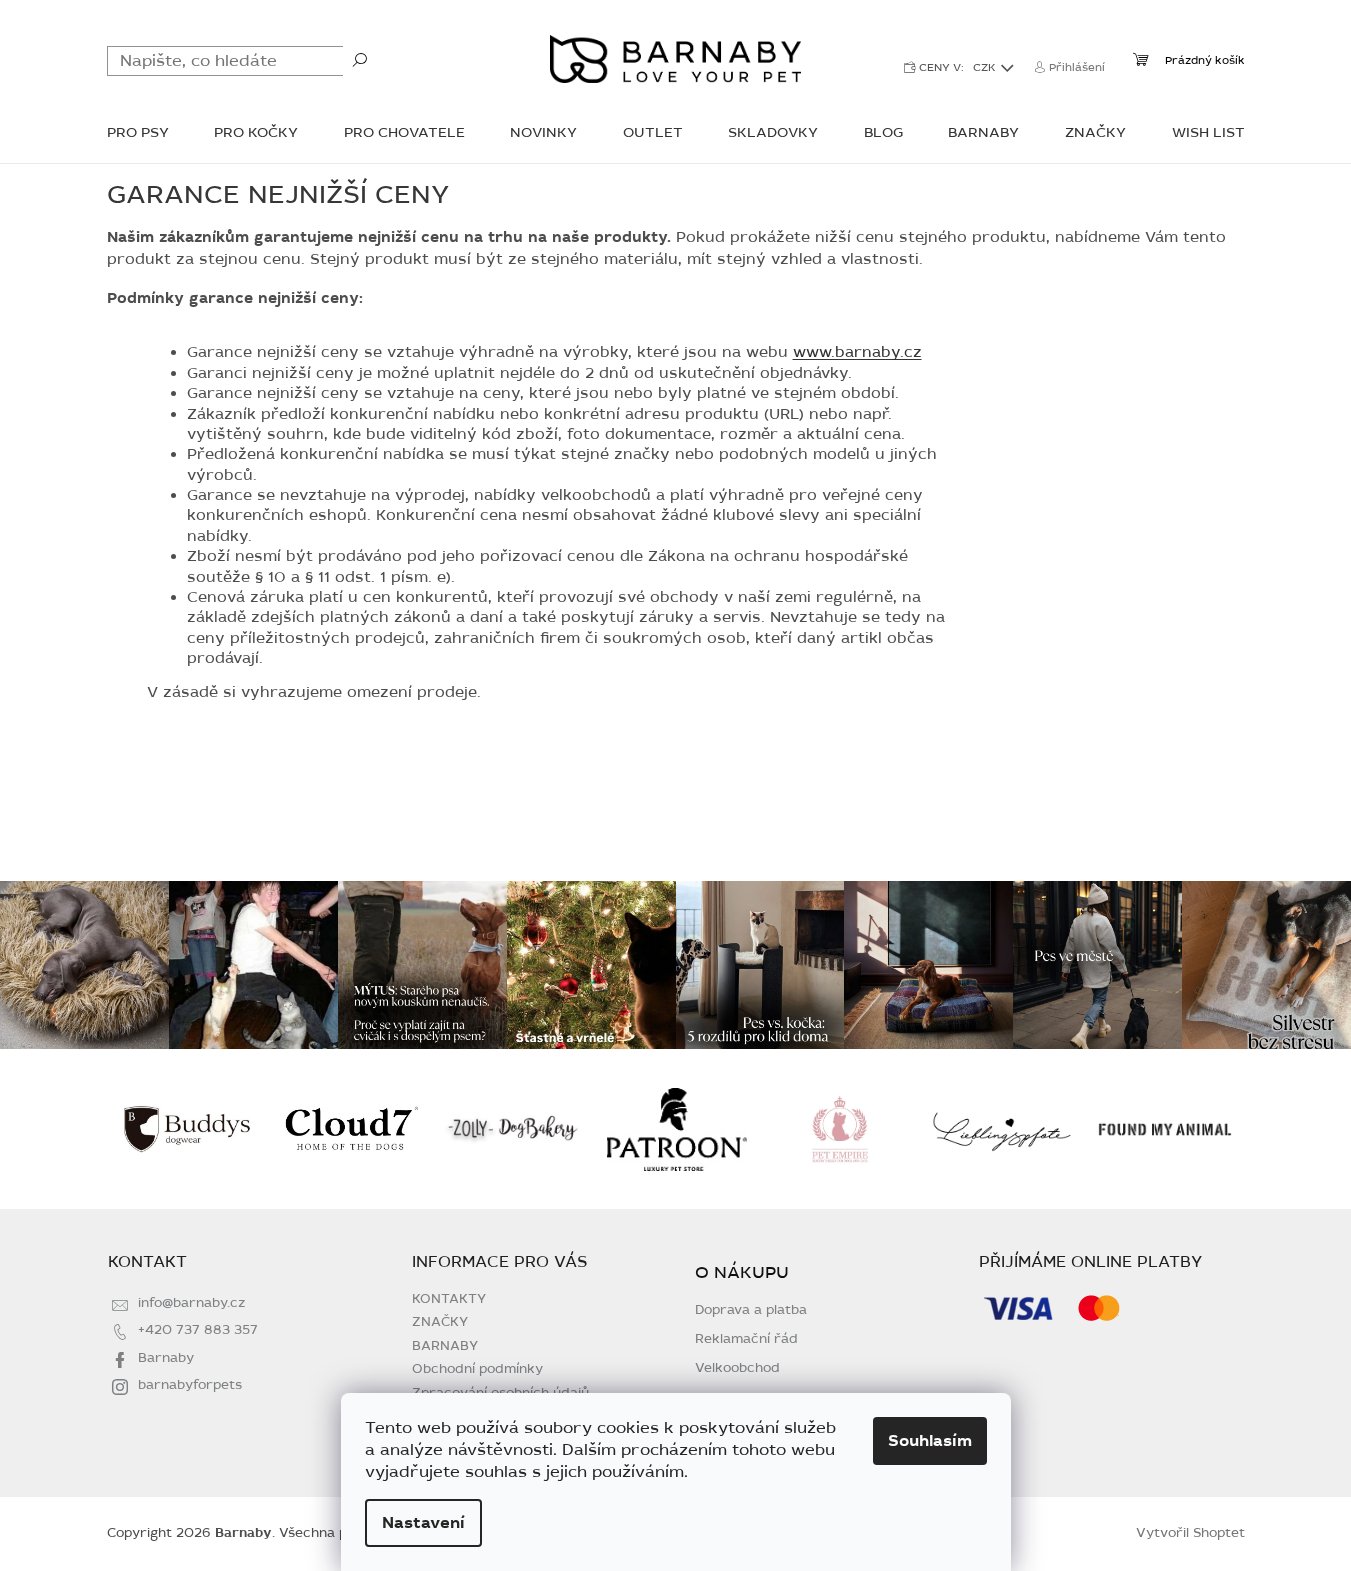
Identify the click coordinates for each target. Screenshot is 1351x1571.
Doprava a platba (751, 1310)
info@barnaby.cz (191, 1303)
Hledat (360, 59)
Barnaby (166, 1358)
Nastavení (423, 1523)
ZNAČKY (440, 1322)
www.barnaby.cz (857, 352)
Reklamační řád (746, 1339)
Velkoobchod (737, 1368)
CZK (986, 67)
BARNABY (445, 1346)
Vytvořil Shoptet (1190, 1533)
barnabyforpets (190, 1385)
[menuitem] (138, 134)
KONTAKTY (449, 1299)
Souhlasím (930, 1441)
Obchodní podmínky (477, 1369)
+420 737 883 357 (198, 1330)
